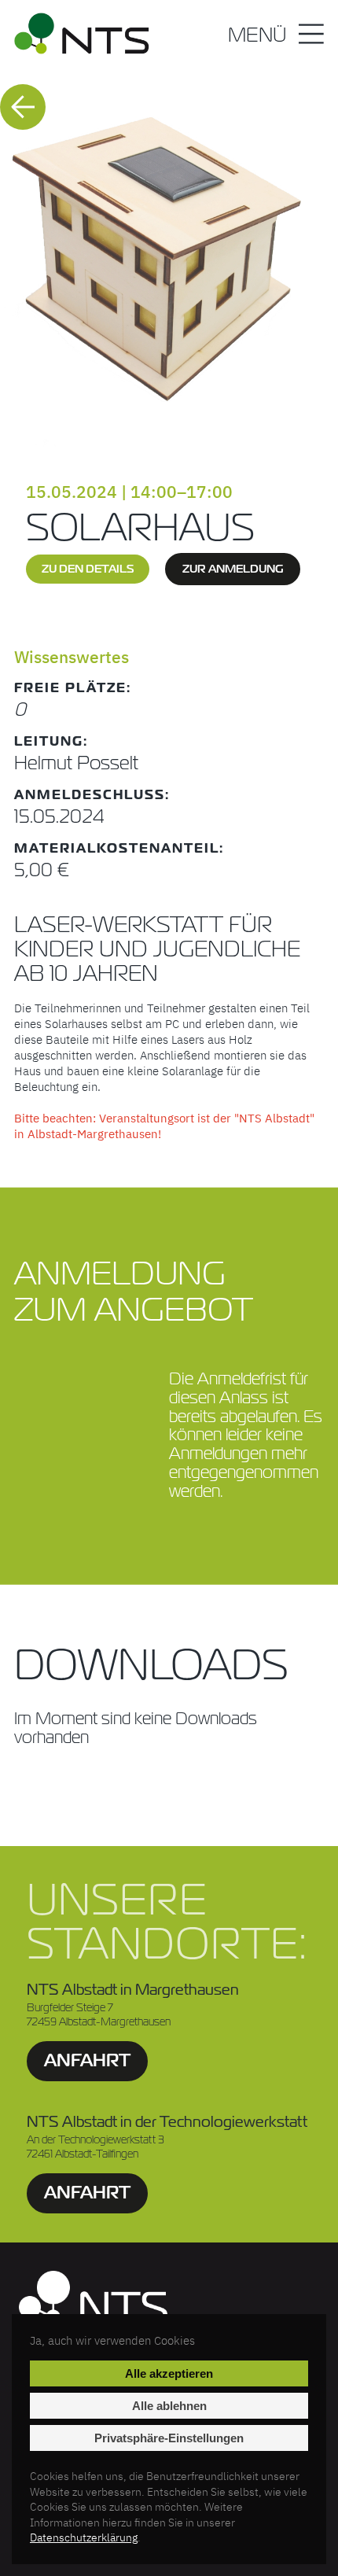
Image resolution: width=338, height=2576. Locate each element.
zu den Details (88, 569)
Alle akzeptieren (169, 2373)
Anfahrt (87, 2060)
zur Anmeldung (233, 569)
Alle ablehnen (169, 2406)
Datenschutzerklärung (84, 2537)
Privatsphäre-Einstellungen (169, 2438)
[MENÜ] (311, 36)
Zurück (23, 107)
